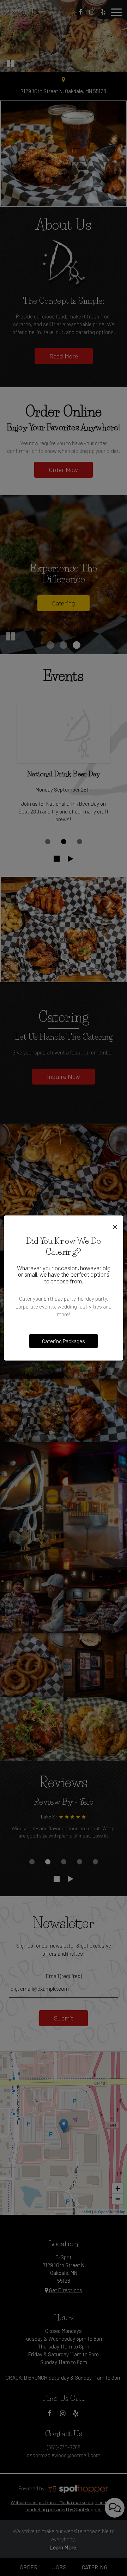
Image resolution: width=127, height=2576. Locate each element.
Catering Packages (64, 1341)
